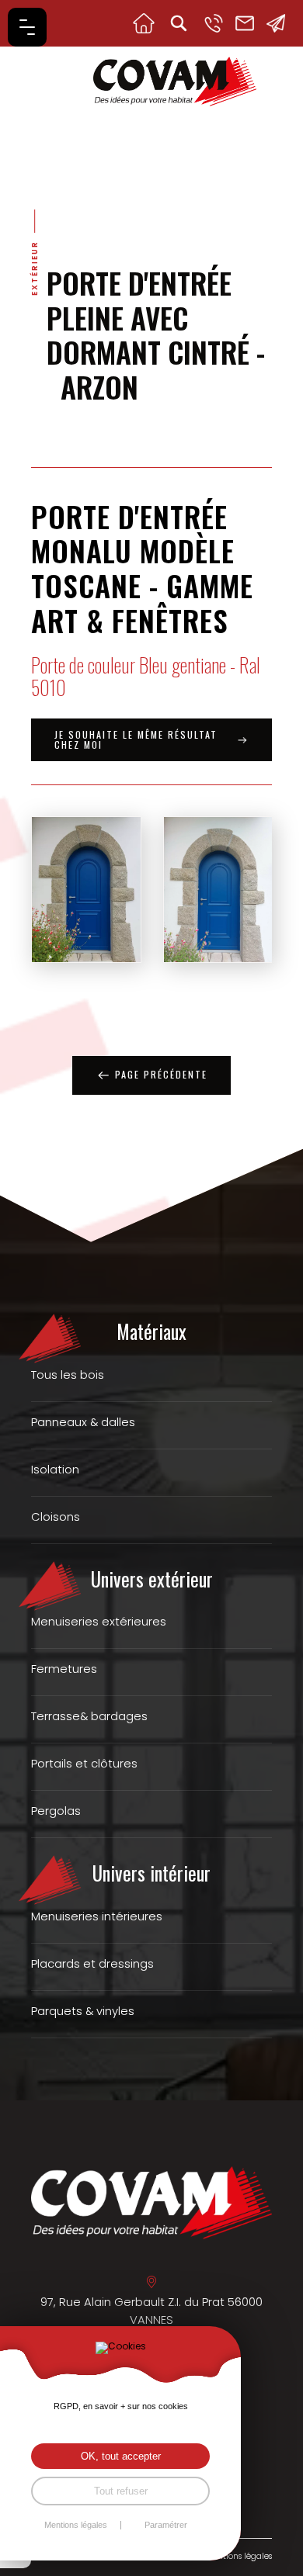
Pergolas (56, 1811)
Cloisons (56, 1517)
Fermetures (64, 1669)
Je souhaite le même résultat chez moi (136, 739)
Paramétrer (166, 2525)
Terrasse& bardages (89, 1716)
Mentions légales (239, 2556)
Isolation (55, 1470)
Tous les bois (68, 1375)
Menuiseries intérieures (97, 1916)
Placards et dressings (92, 1964)
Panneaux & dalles (83, 1422)
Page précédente (161, 1074)
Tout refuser (121, 2491)
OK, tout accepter (121, 2456)
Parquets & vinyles (83, 2011)
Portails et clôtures (84, 1764)
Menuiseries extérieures (99, 1622)
